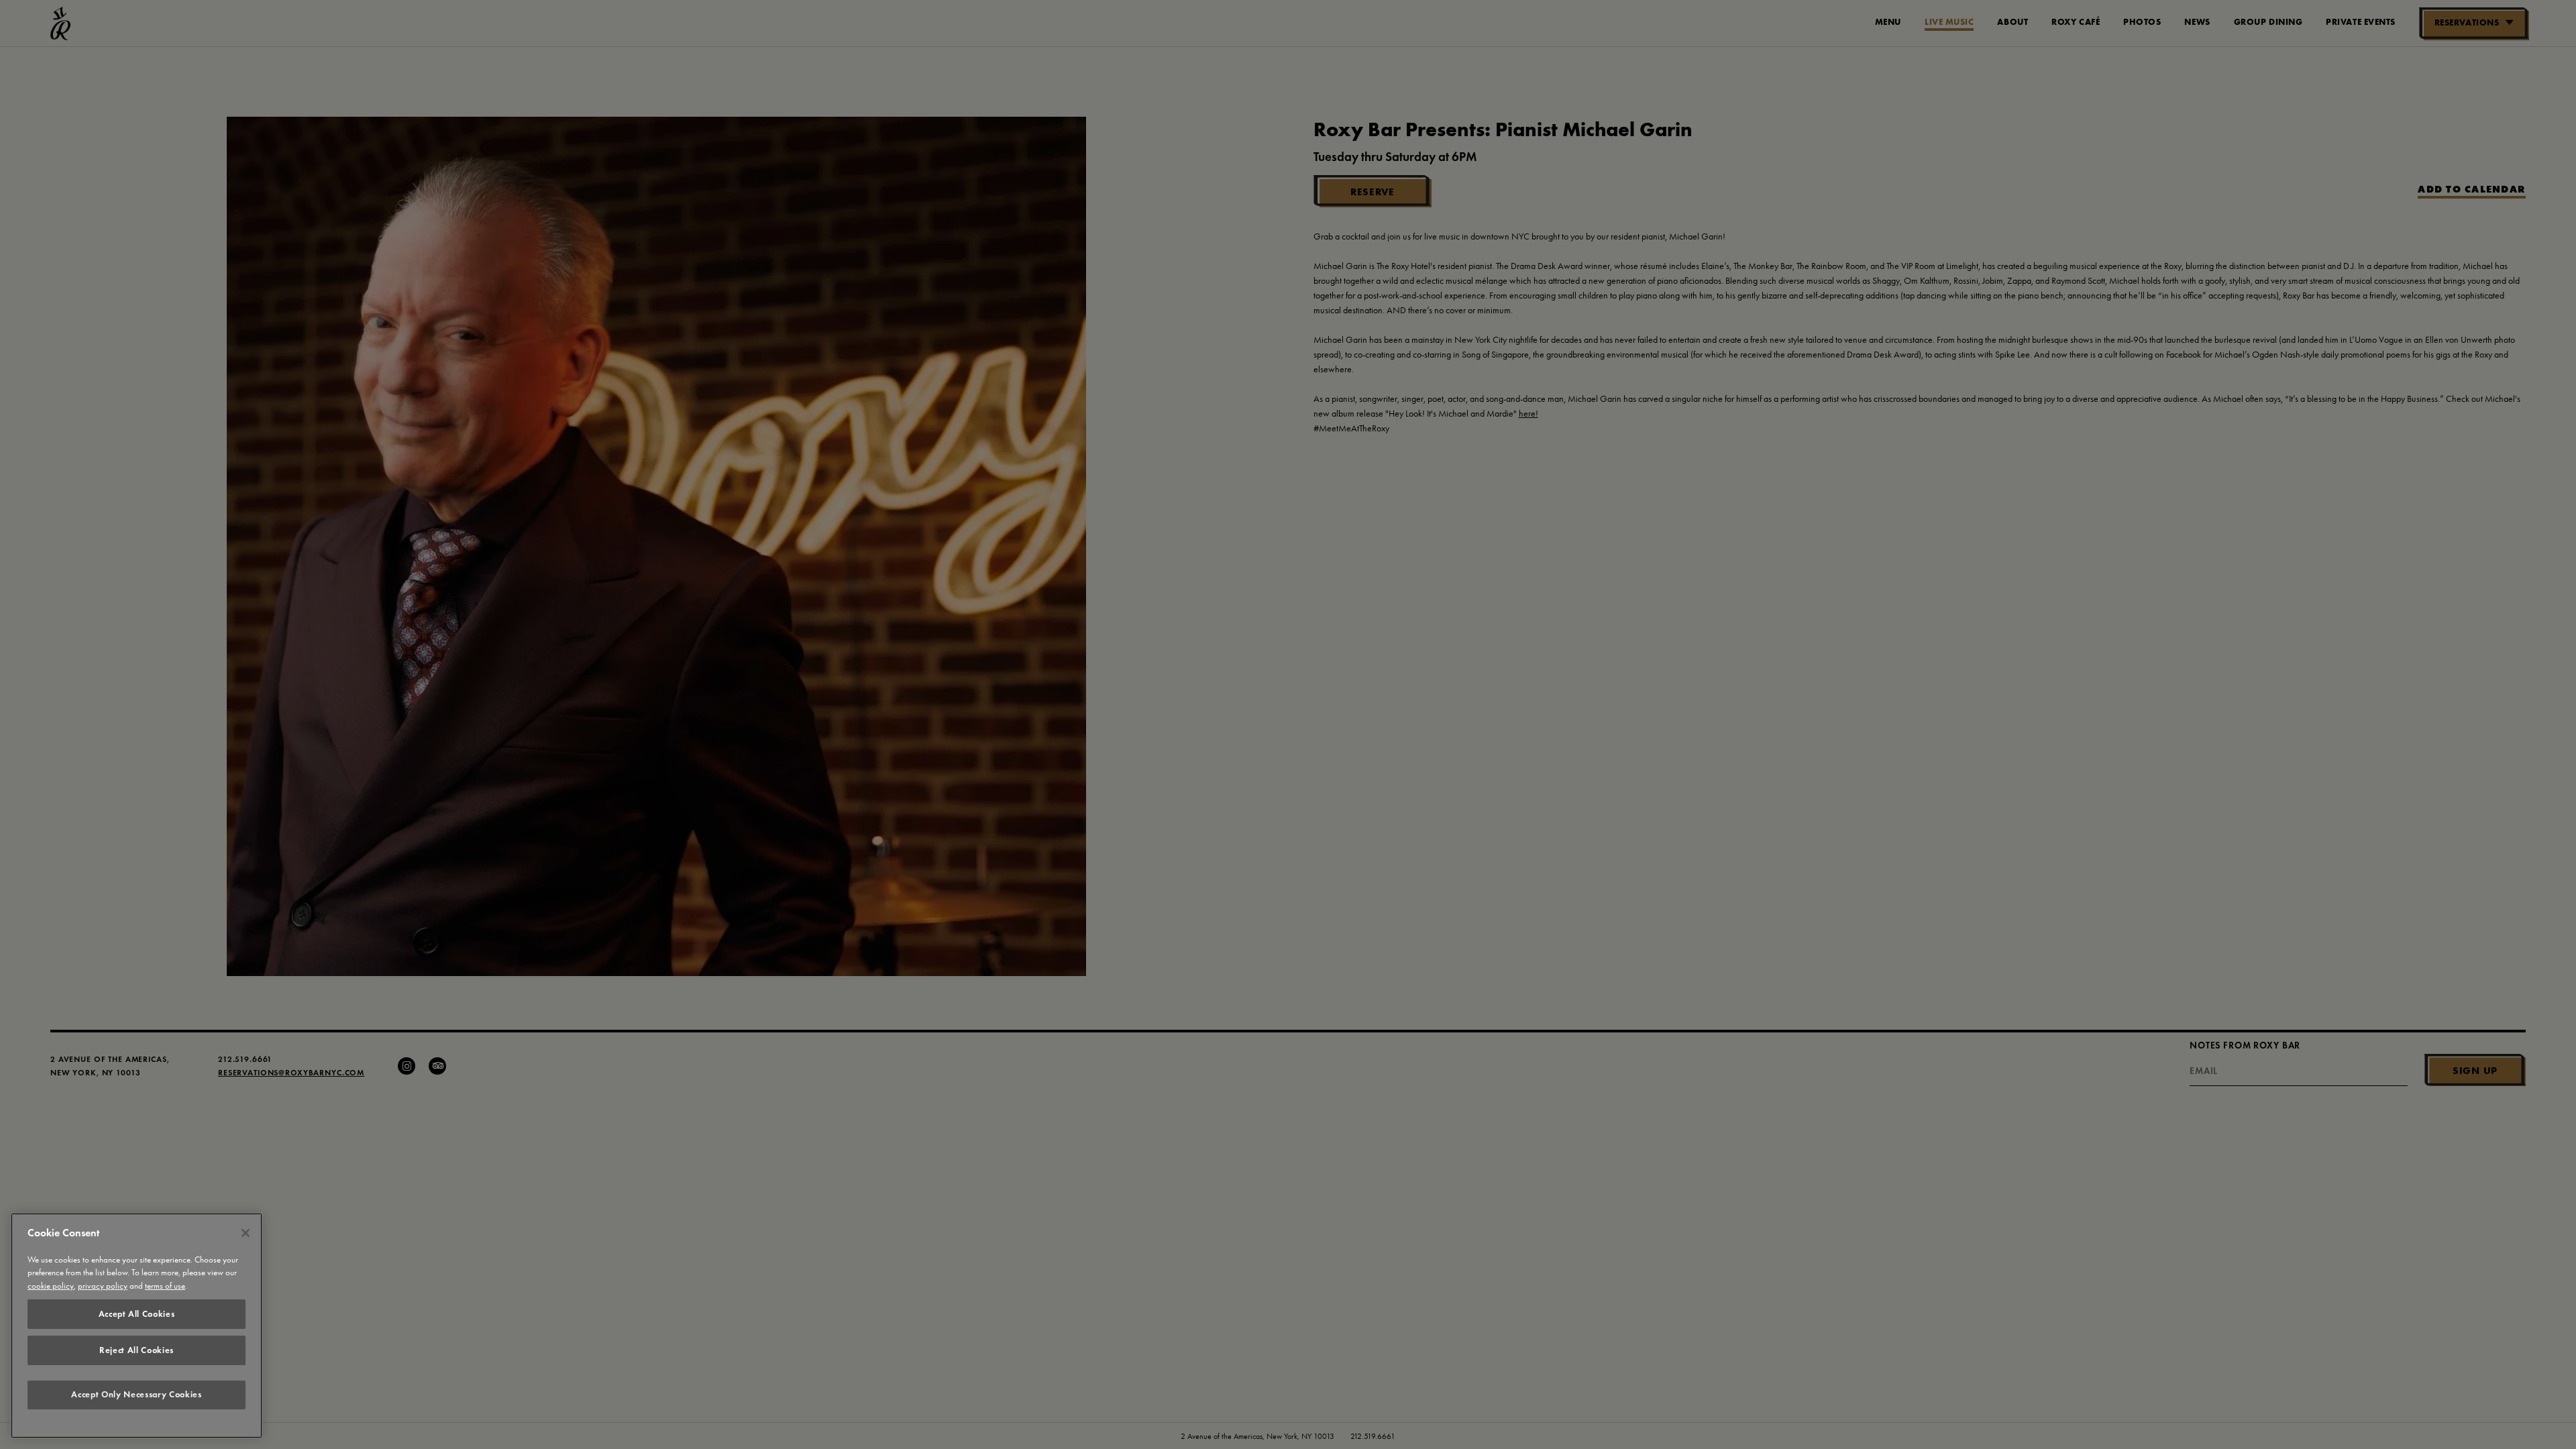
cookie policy (51, 1286)
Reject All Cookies (137, 1350)
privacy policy (103, 1286)
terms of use (165, 1286)
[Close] (246, 1233)
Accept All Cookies (137, 1314)
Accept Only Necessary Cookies (136, 1395)
